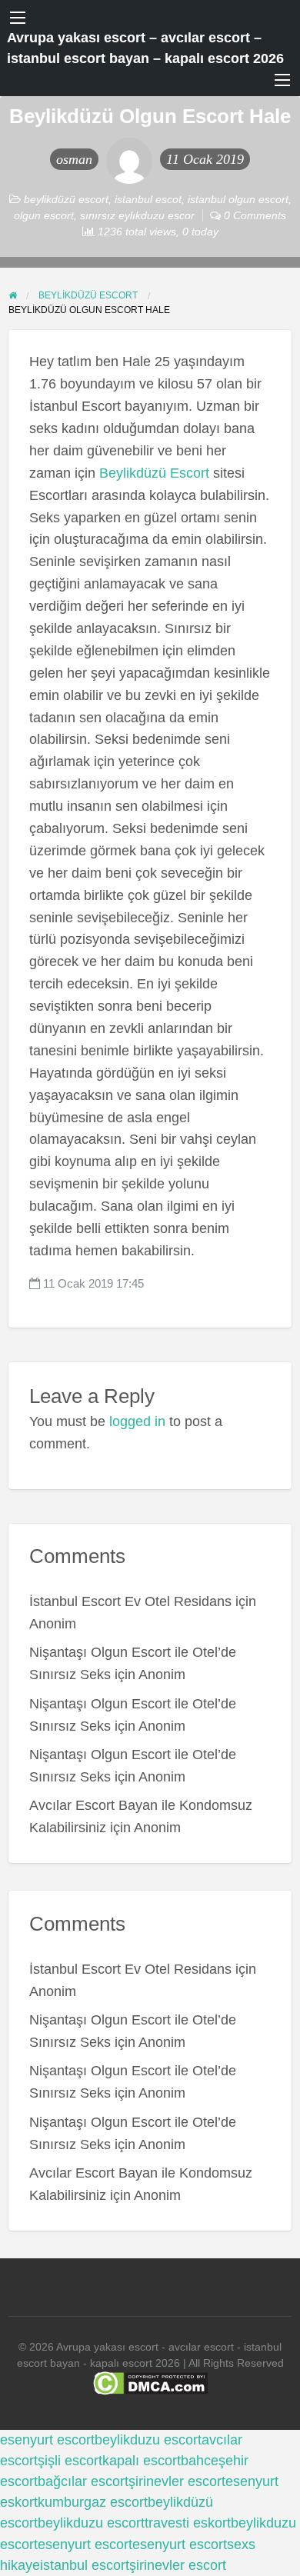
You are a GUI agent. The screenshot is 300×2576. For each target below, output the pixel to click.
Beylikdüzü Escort (154, 473)
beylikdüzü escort (66, 199)
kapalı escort (142, 2461)
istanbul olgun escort (238, 199)
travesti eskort (188, 2523)
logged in (137, 1421)
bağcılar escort (83, 2481)
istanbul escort (85, 2565)
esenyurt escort (47, 2440)
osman (74, 159)
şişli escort (70, 2461)
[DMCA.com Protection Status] (150, 2383)
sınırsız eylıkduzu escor (137, 215)
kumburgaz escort (93, 2502)
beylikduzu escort (148, 2440)
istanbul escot (148, 199)
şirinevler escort (177, 2481)
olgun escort (44, 215)
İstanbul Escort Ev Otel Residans (130, 1601)
